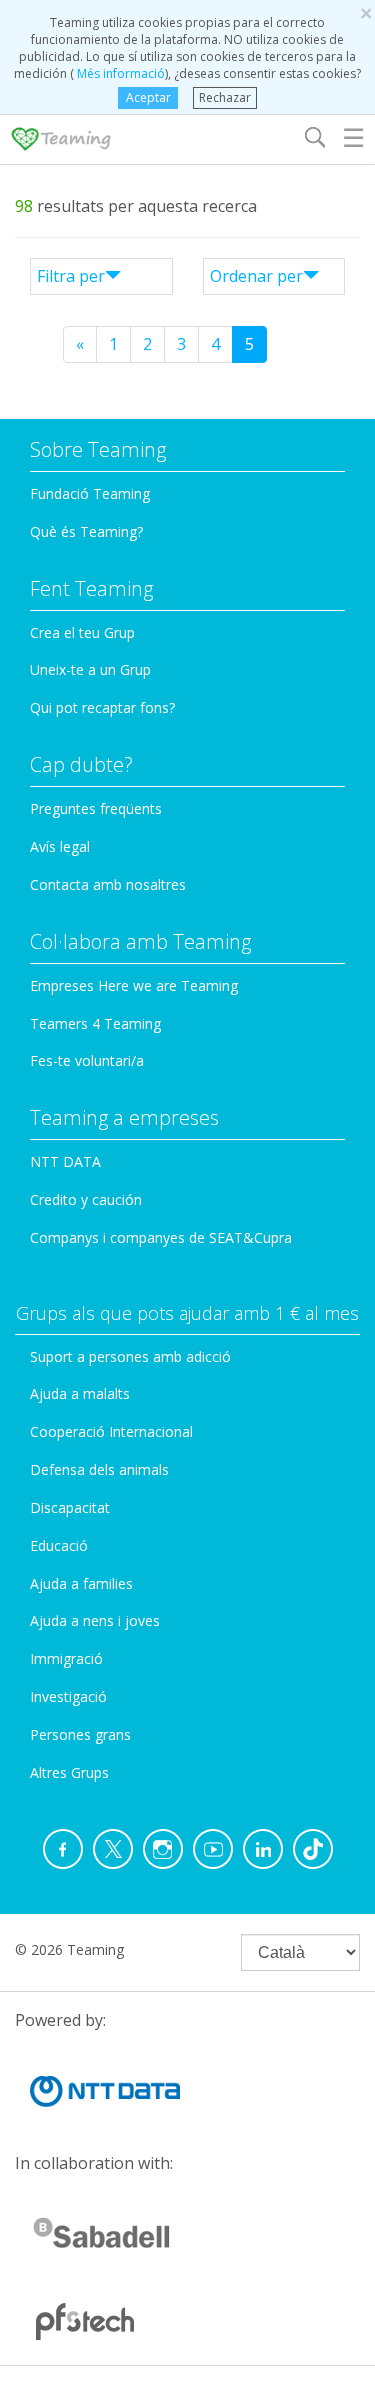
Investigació (68, 1696)
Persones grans (80, 1734)
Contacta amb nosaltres (108, 884)
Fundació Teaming (90, 493)
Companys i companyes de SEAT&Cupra (161, 1237)
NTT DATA (65, 1161)
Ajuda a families (81, 1583)
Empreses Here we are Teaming (134, 985)
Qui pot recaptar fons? (102, 707)
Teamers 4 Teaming (95, 1023)
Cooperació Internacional (111, 1431)
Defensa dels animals (99, 1469)
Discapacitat (70, 1507)
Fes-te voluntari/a (87, 1060)
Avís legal (60, 846)
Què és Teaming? (86, 531)
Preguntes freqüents (96, 808)
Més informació (119, 73)
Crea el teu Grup (82, 632)
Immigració (66, 1658)
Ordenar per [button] (256, 276)
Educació (59, 1545)
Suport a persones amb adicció (130, 1356)
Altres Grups (69, 1772)
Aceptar (148, 97)
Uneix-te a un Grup (90, 669)
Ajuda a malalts (80, 1393)
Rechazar (225, 97)
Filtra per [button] (71, 276)
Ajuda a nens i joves (95, 1620)
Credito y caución (86, 1199)
